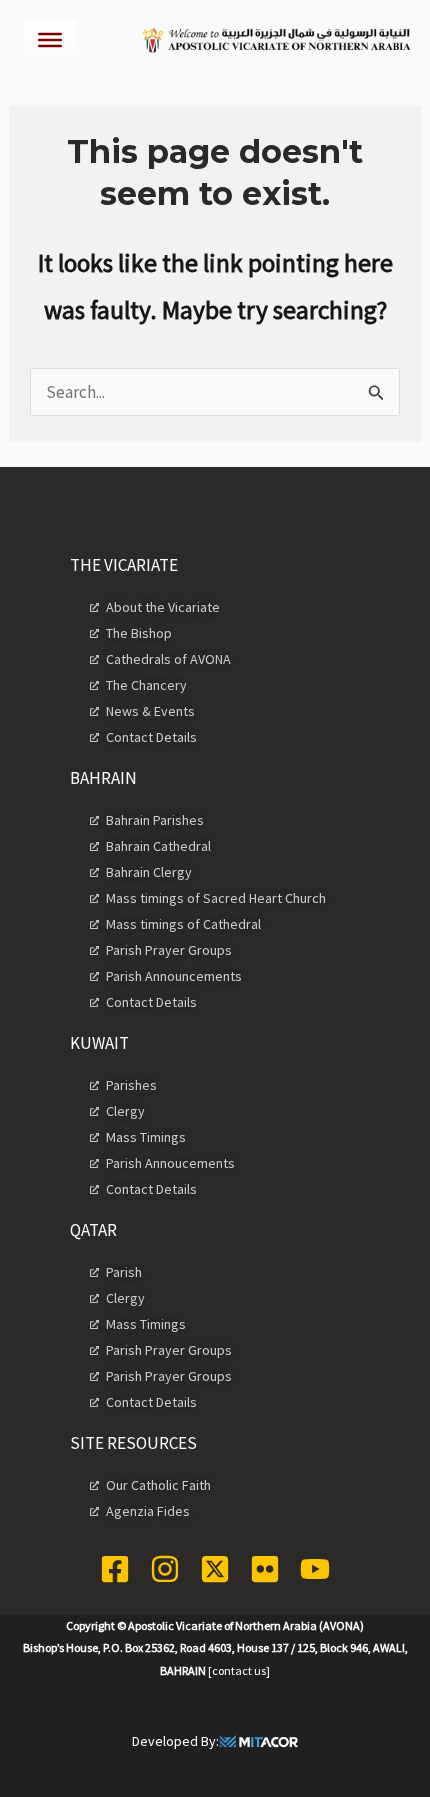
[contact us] (239, 1670)
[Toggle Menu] (50, 40)
